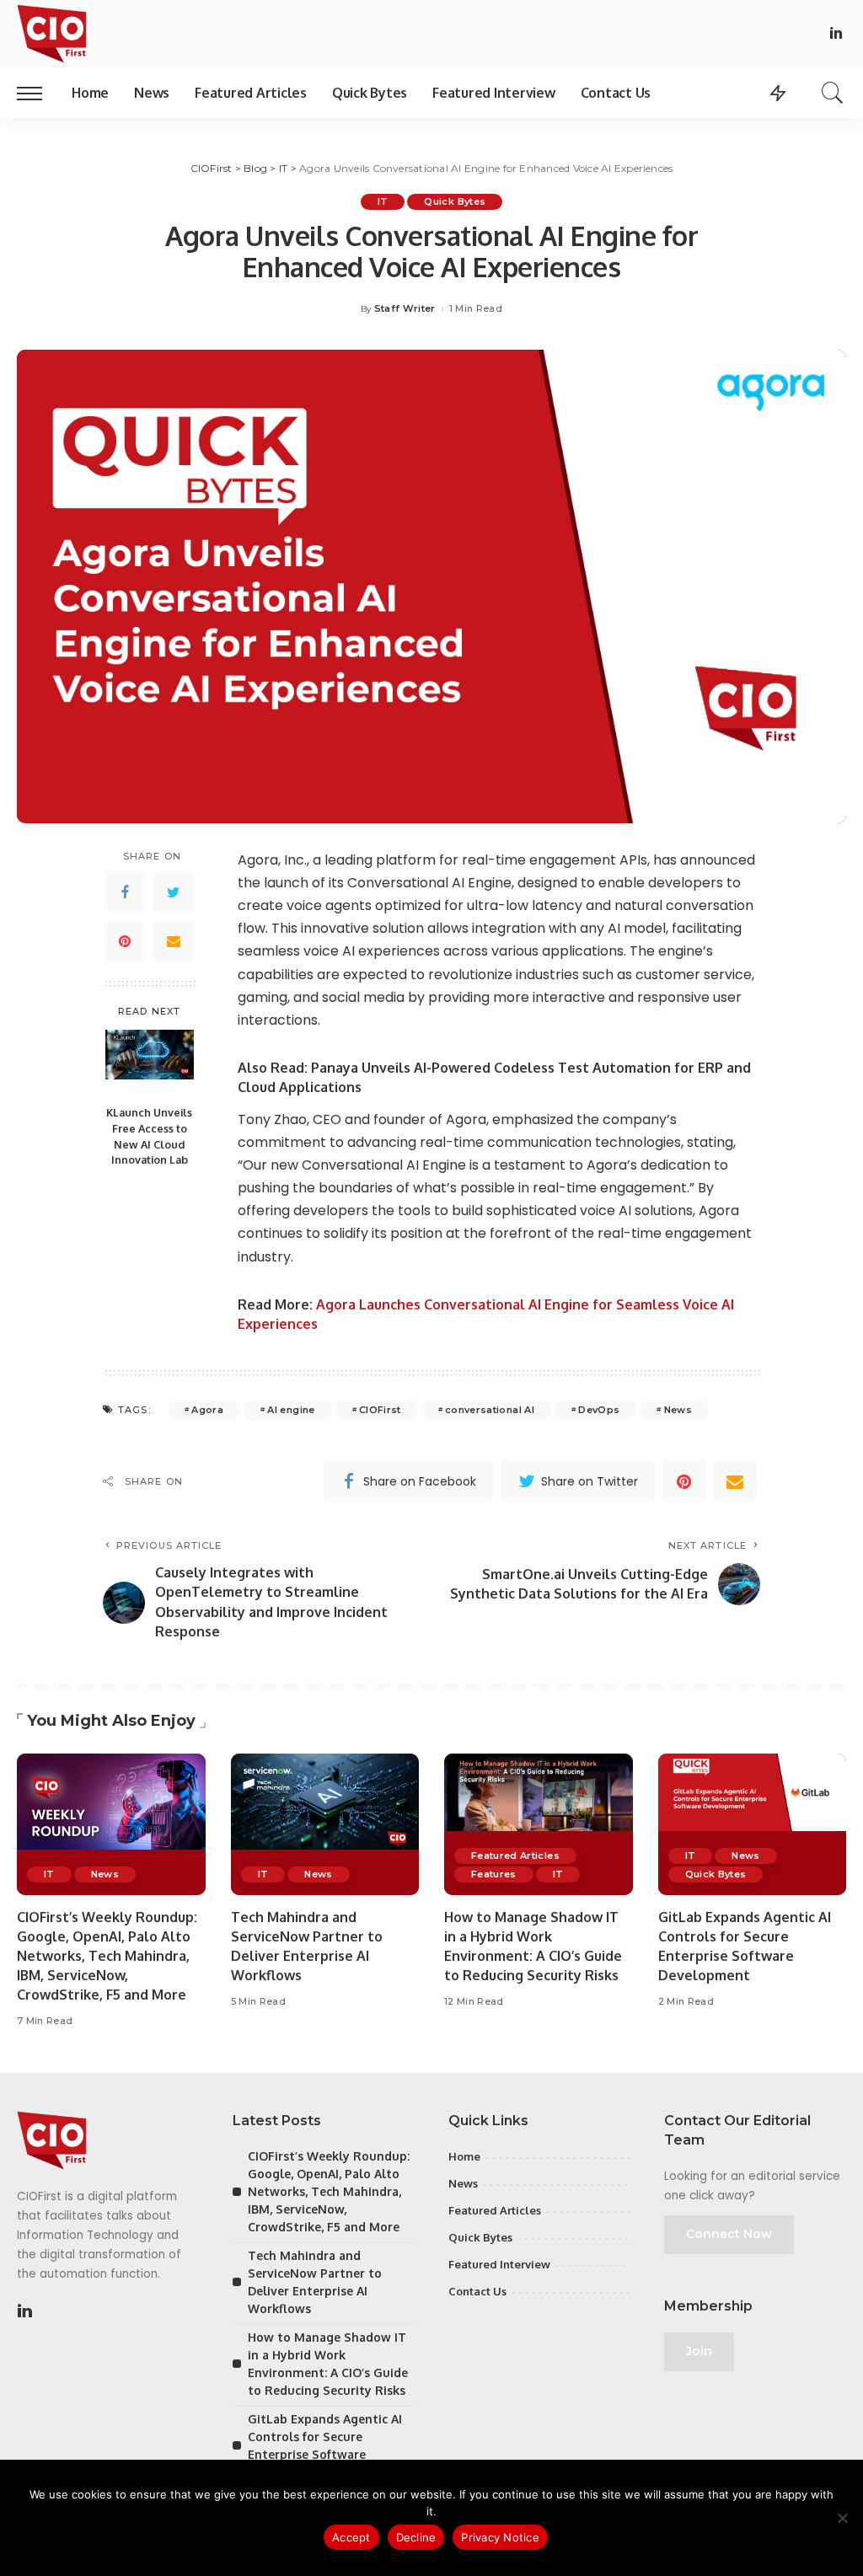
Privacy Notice (500, 2537)
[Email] (174, 941)
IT (383, 201)
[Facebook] (125, 892)
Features (494, 1874)
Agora (207, 1410)
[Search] (833, 93)
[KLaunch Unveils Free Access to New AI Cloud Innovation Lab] (150, 1063)
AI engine (291, 1410)
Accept (351, 2537)
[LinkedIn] (836, 34)
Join (699, 2351)
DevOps (599, 1410)
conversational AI (490, 1410)
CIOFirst (380, 1410)
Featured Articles (515, 1856)
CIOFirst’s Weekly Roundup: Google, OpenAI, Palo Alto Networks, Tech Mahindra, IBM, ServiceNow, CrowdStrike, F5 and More (107, 1956)
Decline (416, 2537)
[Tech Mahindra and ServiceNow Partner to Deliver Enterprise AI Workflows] (325, 1824)
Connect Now (729, 2234)
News (678, 1410)
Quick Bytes (455, 201)
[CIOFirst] (52, 34)
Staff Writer (405, 309)
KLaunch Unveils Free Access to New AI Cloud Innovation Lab (149, 1136)
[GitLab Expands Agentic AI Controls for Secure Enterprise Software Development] (753, 1824)
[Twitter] (174, 892)
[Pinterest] (125, 941)
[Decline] (842, 2518)
